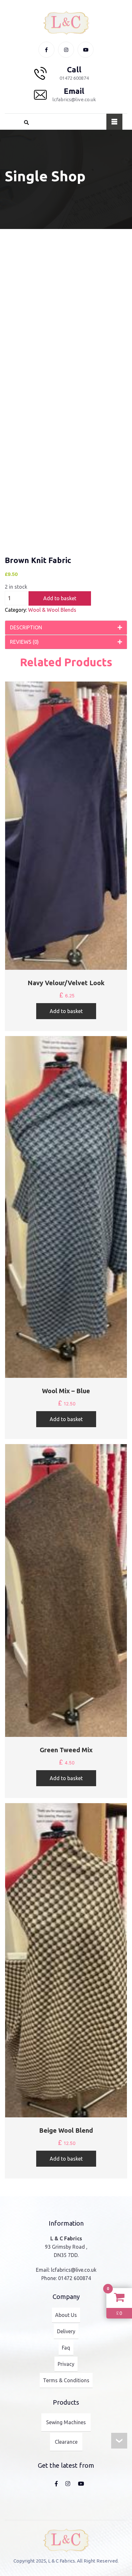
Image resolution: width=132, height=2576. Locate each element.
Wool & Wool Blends (52, 610)
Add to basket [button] (66, 1011)
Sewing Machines (66, 2422)
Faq (66, 2348)
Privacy (66, 2364)
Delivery (66, 2331)
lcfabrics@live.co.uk (74, 2270)
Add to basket (60, 598)
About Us (66, 2315)
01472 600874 (74, 2278)
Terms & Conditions (66, 2380)
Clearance (66, 2442)
